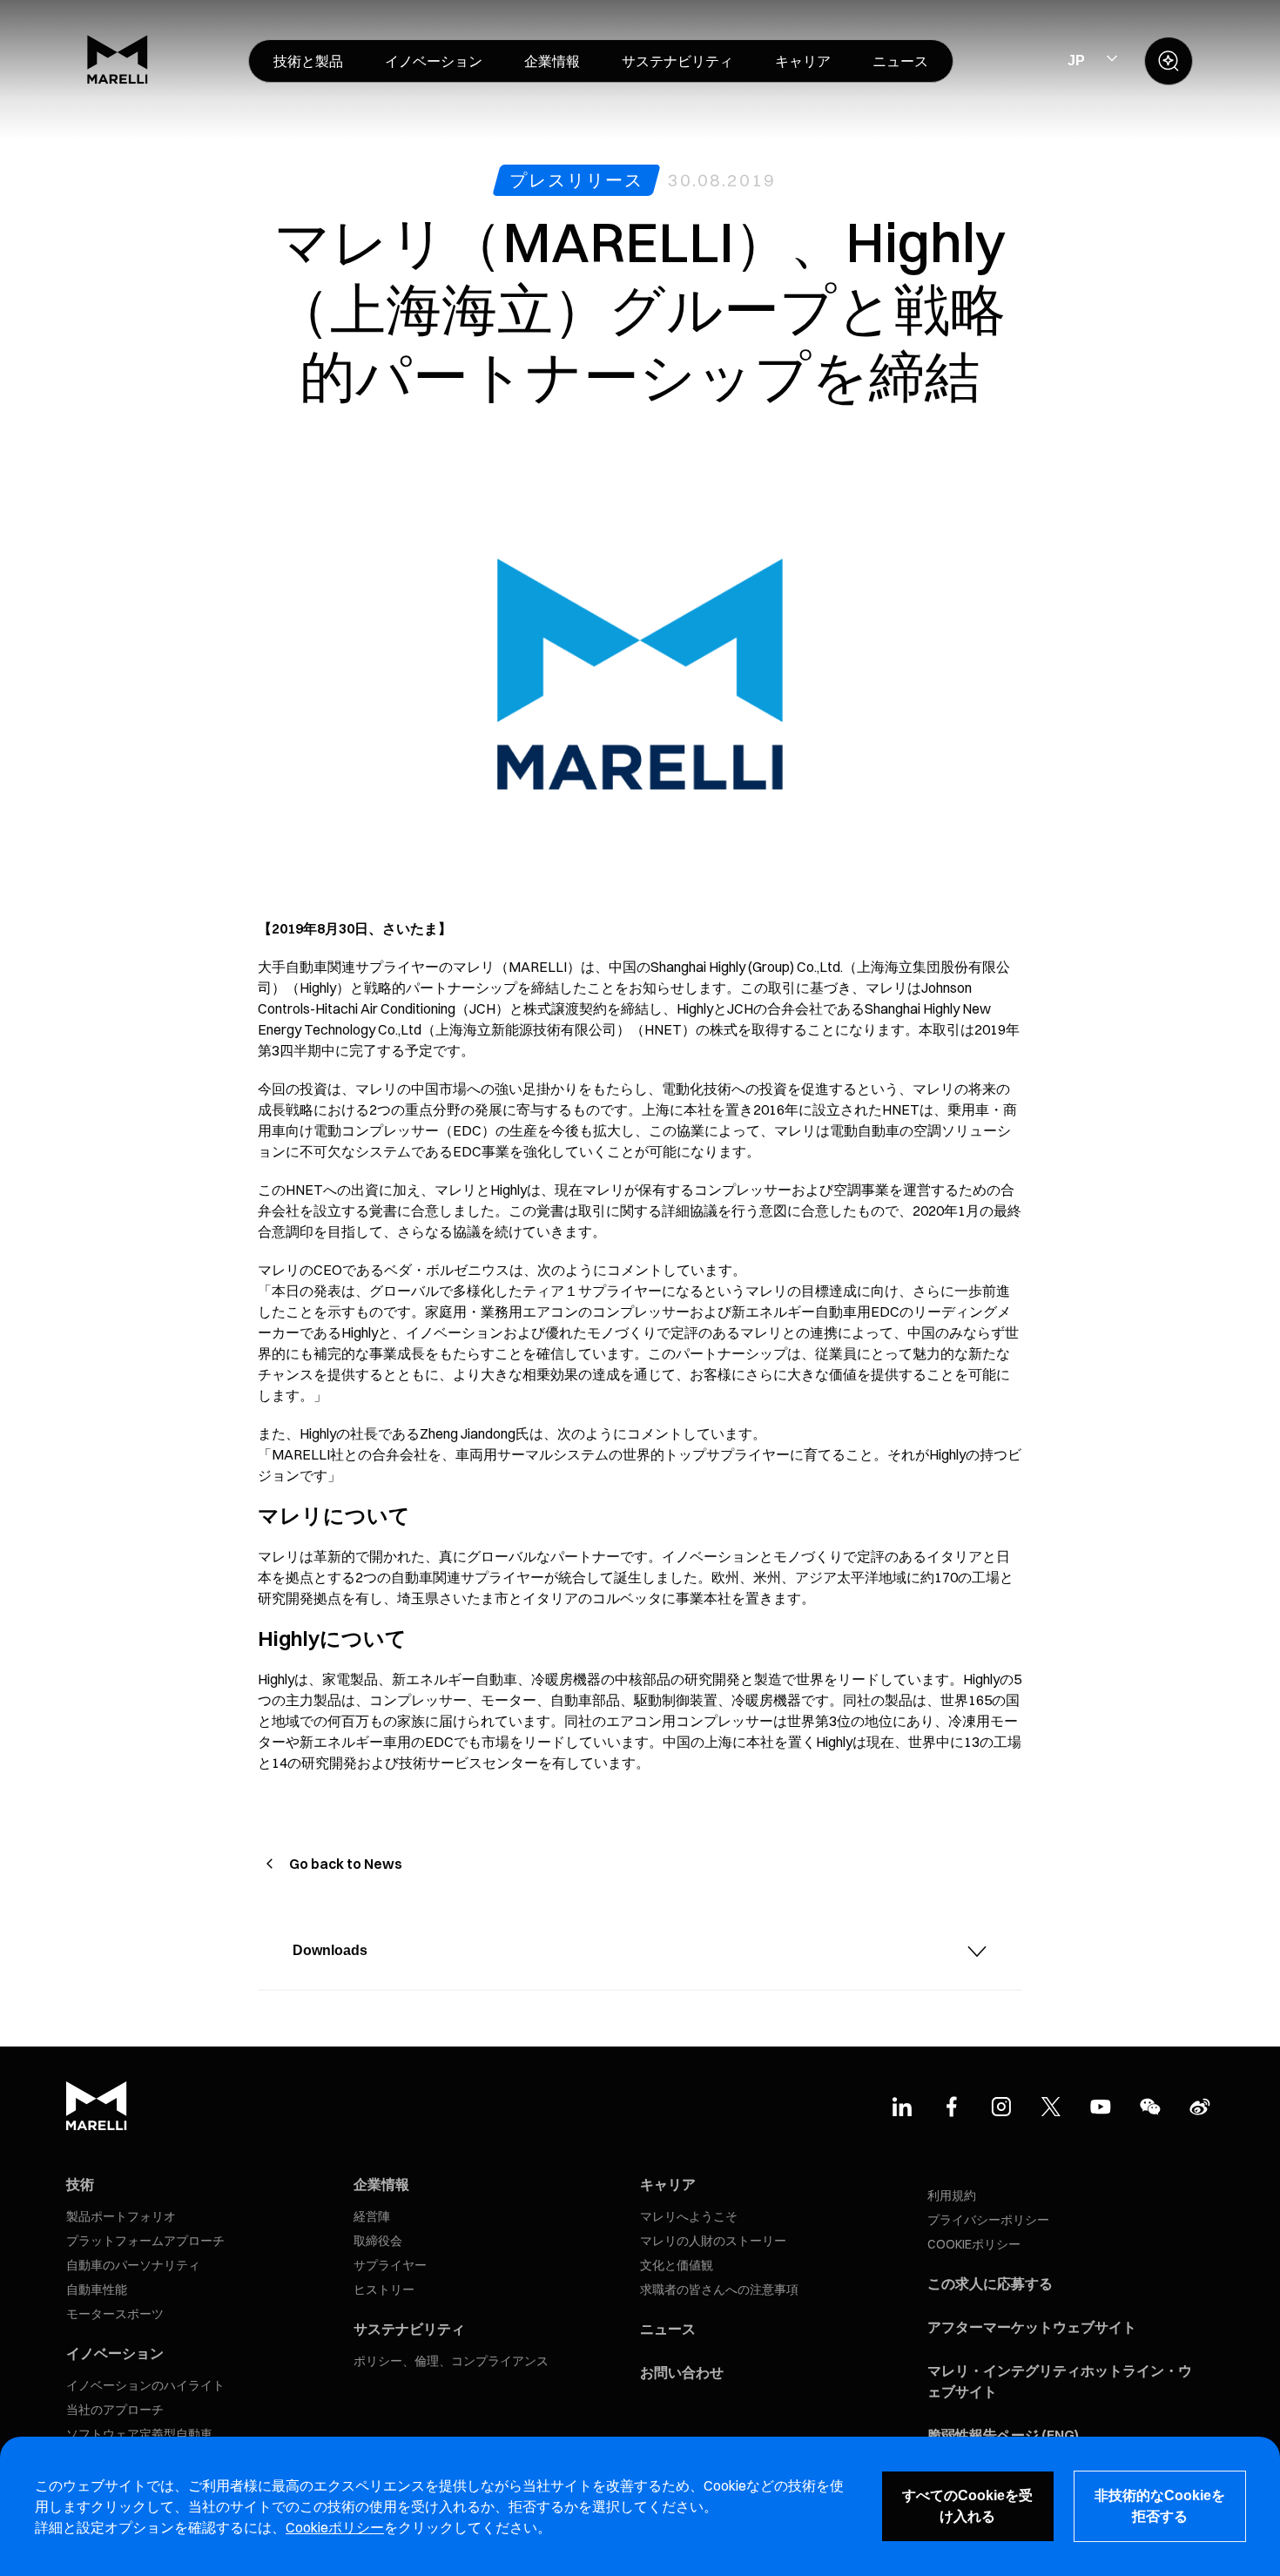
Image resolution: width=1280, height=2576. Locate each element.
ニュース (668, 2329)
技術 (80, 2184)
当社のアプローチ (115, 2410)
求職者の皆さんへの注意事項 (719, 2289)
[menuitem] (308, 61)
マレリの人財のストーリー (713, 2241)
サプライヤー (390, 2265)
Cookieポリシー (335, 2527)
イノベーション (115, 2353)
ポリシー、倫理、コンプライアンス (451, 2361)
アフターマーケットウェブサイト (1032, 2327)
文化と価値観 (677, 2265)
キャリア (668, 2184)
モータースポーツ (115, 2314)
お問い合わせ (682, 2372)
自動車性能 (97, 2289)
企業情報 (381, 2184)
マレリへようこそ (689, 2216)
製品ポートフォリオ (121, 2216)
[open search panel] (1169, 61)
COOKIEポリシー (974, 2244)
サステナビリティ (409, 2329)
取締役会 (378, 2241)
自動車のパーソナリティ (133, 2265)
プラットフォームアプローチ (145, 2241)
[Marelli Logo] (118, 79)
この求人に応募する (990, 2283)
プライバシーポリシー (988, 2220)
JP (1076, 61)
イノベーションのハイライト (145, 2385)
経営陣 (372, 2216)
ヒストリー (384, 2289)
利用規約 (952, 2195)
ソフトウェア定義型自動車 (139, 2434)
